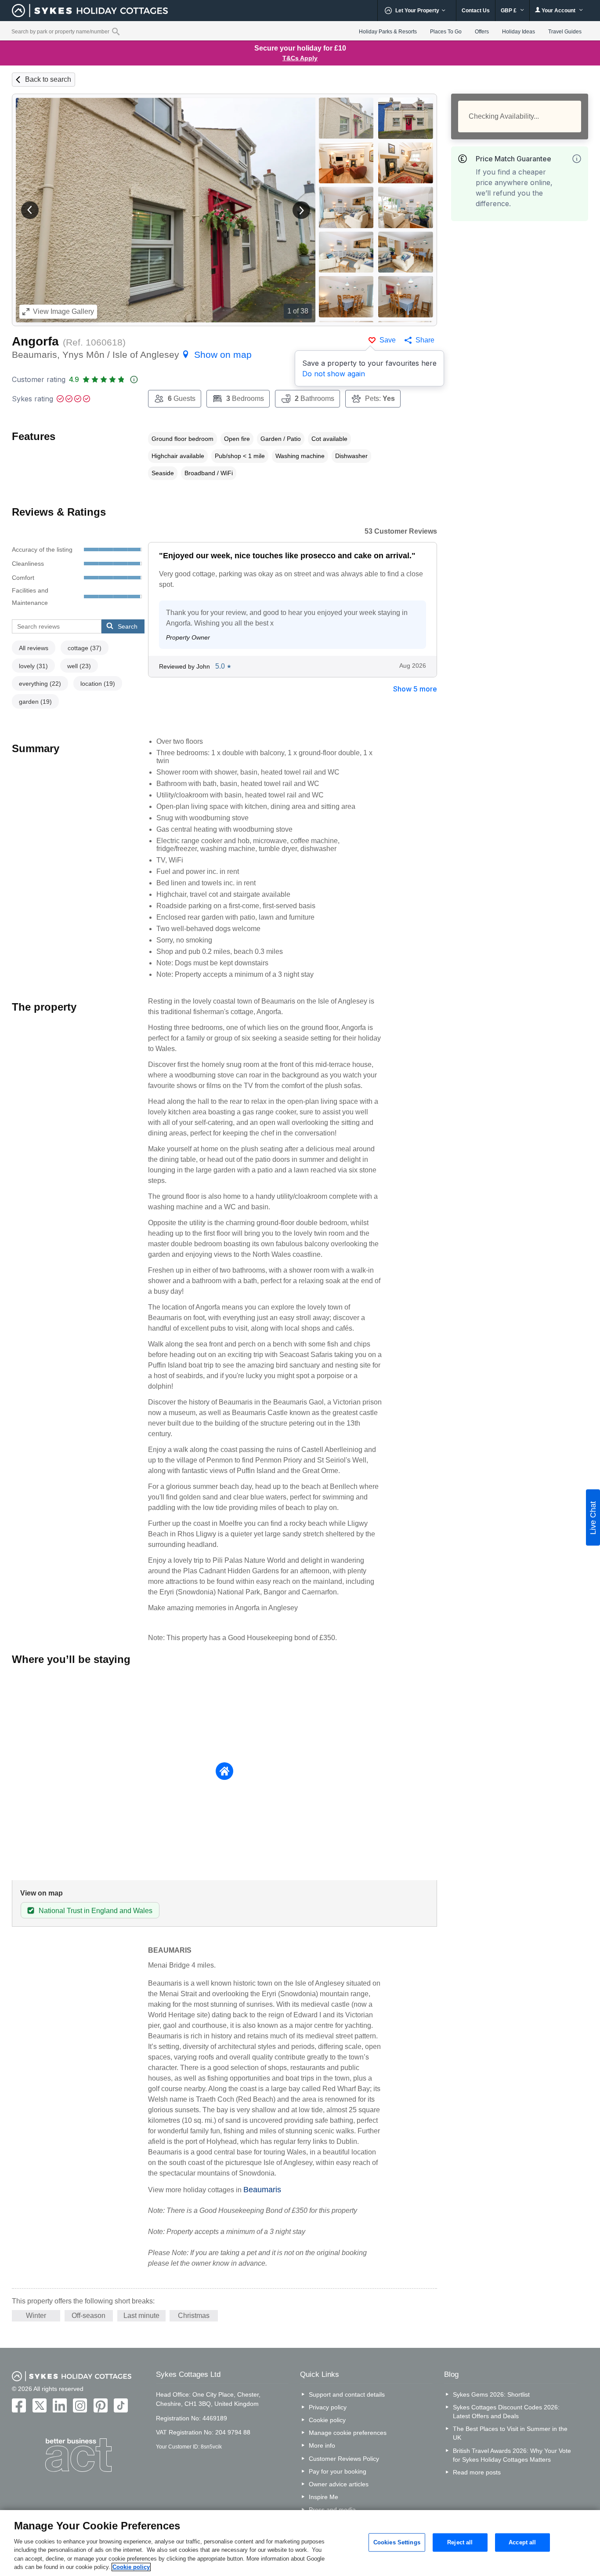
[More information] (577, 159)
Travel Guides (565, 32)
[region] (300, 2543)
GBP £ (509, 11)
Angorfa (35, 341)
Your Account (558, 11)
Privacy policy (328, 2407)
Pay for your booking (338, 2471)
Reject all (460, 2542)
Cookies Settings (397, 2542)
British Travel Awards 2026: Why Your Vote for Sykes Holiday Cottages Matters (512, 2455)
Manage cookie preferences (348, 2433)
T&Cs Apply (300, 58)
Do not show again (334, 374)
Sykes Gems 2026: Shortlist (491, 2394)
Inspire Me (323, 2497)
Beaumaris (262, 2190)
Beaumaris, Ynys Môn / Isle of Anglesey (132, 355)
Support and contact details (347, 2394)
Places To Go (446, 32)
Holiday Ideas (519, 32)
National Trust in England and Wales (96, 1911)
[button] (30, 210)
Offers (482, 32)
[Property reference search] (116, 31)
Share (425, 340)
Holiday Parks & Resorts (388, 32)
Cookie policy (327, 2420)
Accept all (522, 2542)
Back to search (48, 79)
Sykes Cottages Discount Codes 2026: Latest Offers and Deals (506, 2412)
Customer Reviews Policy (344, 2459)
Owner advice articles (339, 2484)
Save (388, 340)
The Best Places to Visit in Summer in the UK (510, 2433)
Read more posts (477, 2472)
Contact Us (476, 11)
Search (128, 626)
